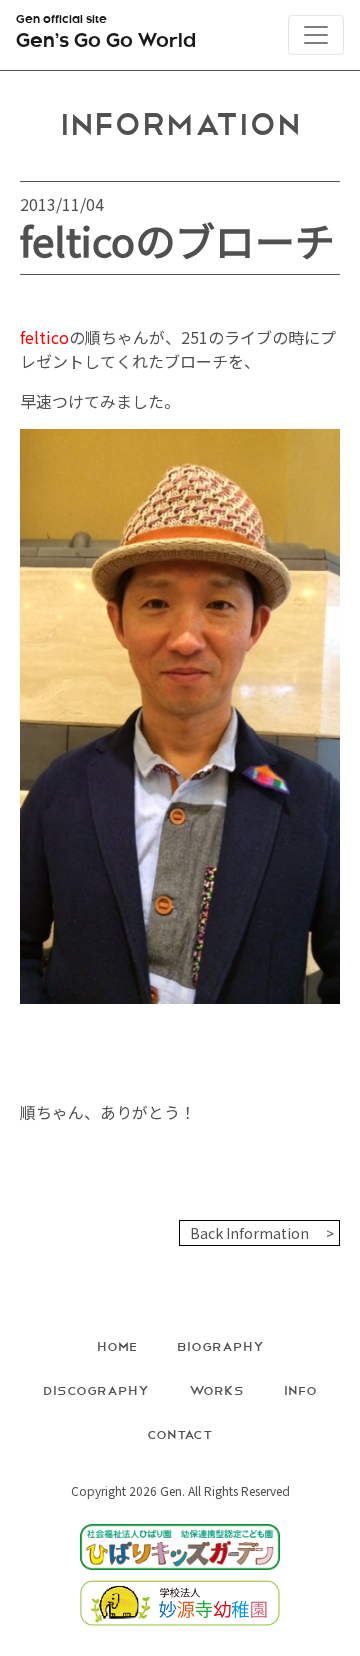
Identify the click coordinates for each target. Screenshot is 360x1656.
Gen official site (106, 33)
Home (117, 1345)
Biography (220, 1345)
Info (300, 1389)
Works (216, 1389)
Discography (96, 1389)
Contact (180, 1433)
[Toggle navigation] (316, 35)
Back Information (249, 1233)
